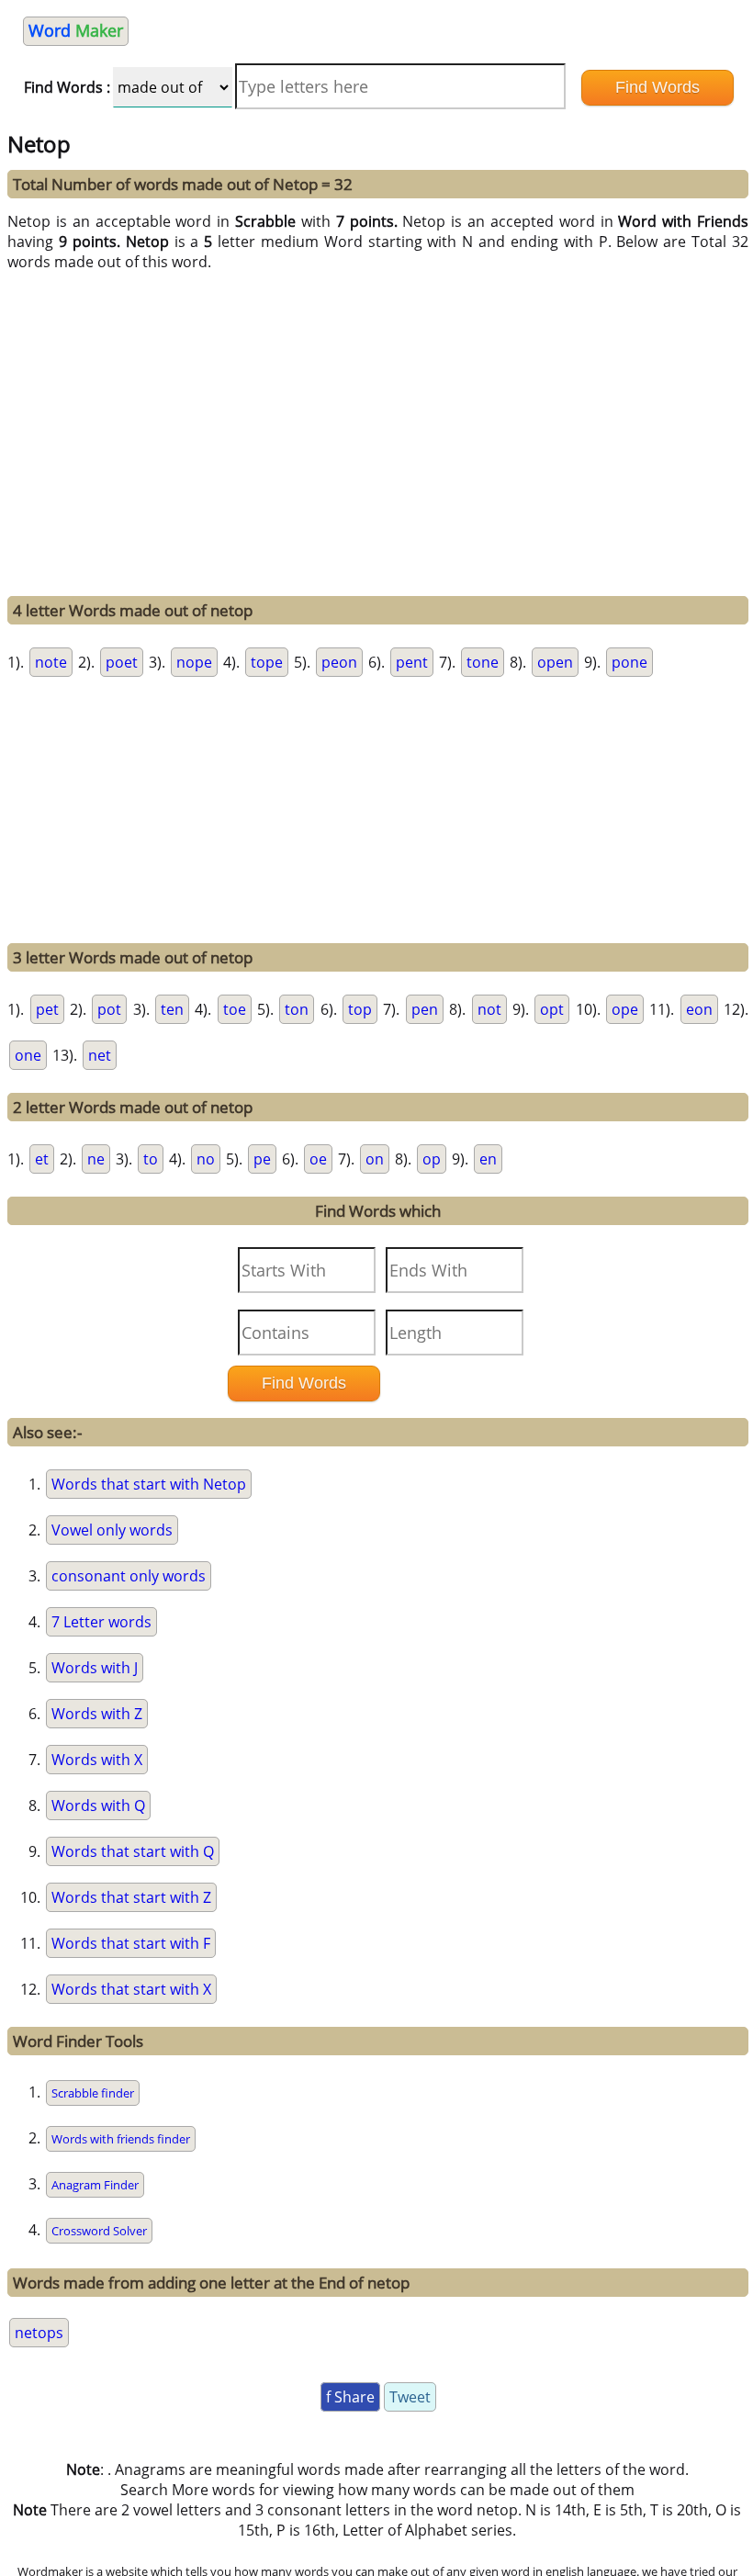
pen (425, 1009)
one (28, 1055)
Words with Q (98, 1805)
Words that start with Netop (149, 1484)
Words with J (95, 1668)
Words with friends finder (121, 2139)
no (206, 1159)
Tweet (410, 2397)
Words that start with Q (133, 1851)
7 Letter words (101, 1622)
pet (47, 1009)
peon (339, 662)
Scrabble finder (93, 2093)
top (360, 1009)
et (42, 1159)
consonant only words (129, 1576)
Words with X (97, 1760)
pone (629, 662)
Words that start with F (131, 1943)
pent (412, 662)
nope (194, 662)
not (489, 1009)
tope (267, 662)
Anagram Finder (95, 2185)
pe (262, 1159)
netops (39, 2333)
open (555, 662)
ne (96, 1159)
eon (699, 1009)
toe (235, 1009)
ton (297, 1009)
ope (625, 1009)
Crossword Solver (99, 2231)
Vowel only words (112, 1530)
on (375, 1159)
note (51, 662)
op (432, 1159)
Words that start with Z (131, 1897)
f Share (350, 2397)
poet (122, 662)
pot (109, 1009)
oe (318, 1159)
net (100, 1055)
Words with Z (97, 1714)
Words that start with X (131, 1989)
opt (552, 1009)
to (151, 1159)
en (488, 1159)
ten (172, 1009)
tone (483, 662)
